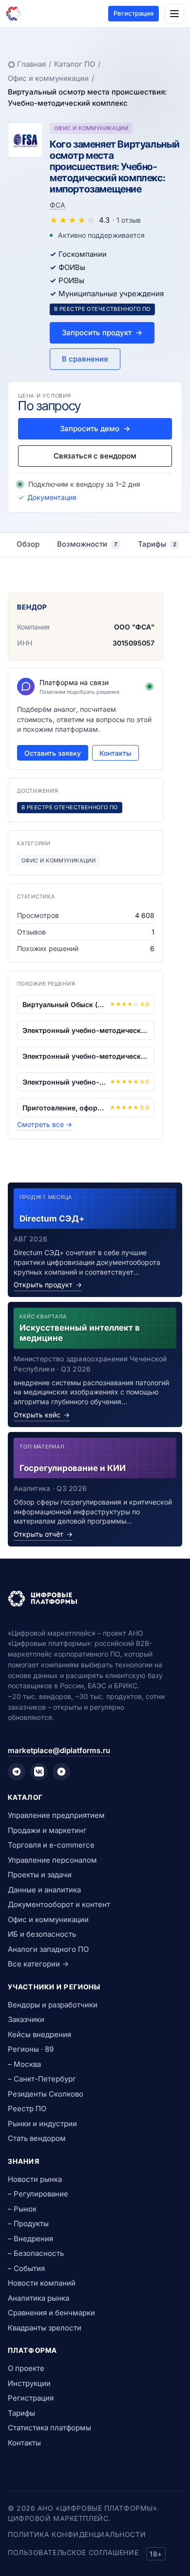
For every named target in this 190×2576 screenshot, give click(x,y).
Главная (31, 64)
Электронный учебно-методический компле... (86, 1030)
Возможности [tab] (87, 544)
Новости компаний (42, 2283)
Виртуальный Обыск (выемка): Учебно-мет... (64, 1004)
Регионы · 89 (31, 2049)
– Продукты (28, 2223)
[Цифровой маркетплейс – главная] (14, 14)
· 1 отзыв (127, 220)
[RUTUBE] (61, 1772)
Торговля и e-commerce (51, 1845)
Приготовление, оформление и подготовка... (64, 1108)
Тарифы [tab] (157, 544)
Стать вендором (37, 2138)
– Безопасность (36, 2253)
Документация (52, 497)
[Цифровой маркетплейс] (95, 1599)
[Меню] (174, 14)
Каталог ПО (75, 64)
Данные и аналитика (44, 1890)
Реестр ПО (27, 2109)
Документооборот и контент (59, 1904)
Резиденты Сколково (46, 2094)
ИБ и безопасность (42, 1934)
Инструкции (29, 2383)
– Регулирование (38, 2194)
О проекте (26, 2368)
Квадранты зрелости (45, 2328)
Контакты (115, 753)
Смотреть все (45, 1124)
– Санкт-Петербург (42, 2079)
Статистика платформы (49, 2428)
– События (26, 2268)
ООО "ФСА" (134, 627)
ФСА (57, 205)
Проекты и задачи (40, 1875)
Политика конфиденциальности (77, 2534)
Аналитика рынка (38, 2298)
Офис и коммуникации (48, 78)
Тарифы (21, 2413)
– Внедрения (30, 2239)
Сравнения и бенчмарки (51, 2313)
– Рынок (22, 2209)
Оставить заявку (53, 753)
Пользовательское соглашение (73, 2552)
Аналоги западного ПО (48, 1949)
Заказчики (26, 2019)
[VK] (39, 1772)
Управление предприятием (56, 1815)
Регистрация (133, 13)
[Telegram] (17, 1772)
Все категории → (38, 1964)
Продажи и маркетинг (47, 1830)
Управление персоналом (52, 1860)
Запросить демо (95, 429)
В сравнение (85, 359)
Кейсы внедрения (39, 2034)
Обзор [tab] (28, 544)
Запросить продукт (102, 333)
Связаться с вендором (95, 456)
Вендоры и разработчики (53, 2005)
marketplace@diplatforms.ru (59, 1750)
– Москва (24, 2064)
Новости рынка (35, 2179)
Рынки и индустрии (42, 2124)
